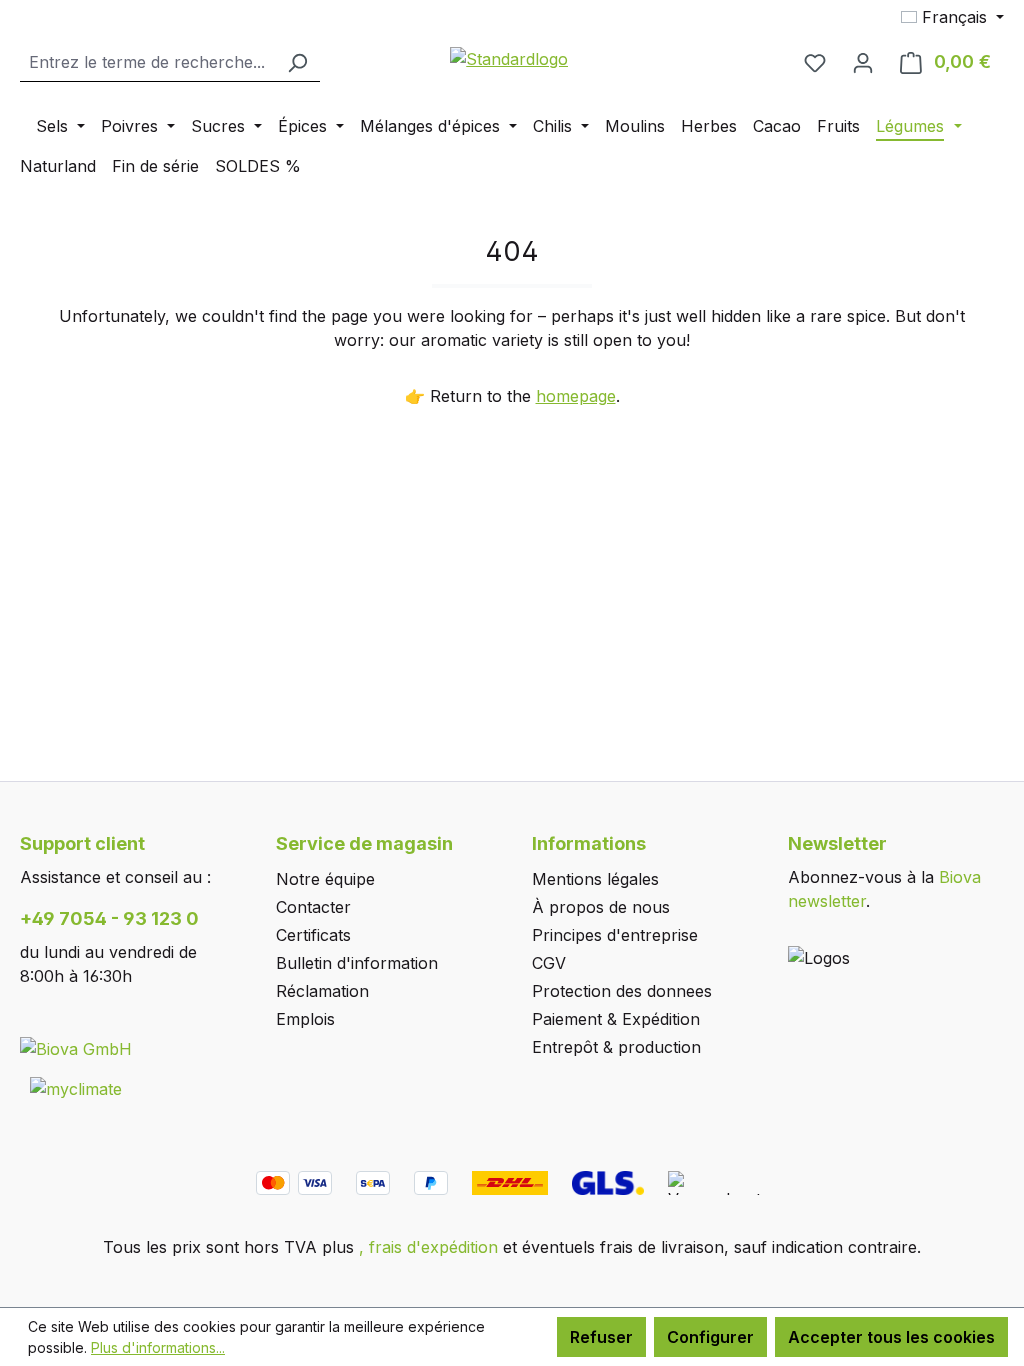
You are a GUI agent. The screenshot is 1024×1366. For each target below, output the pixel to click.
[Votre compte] (863, 62)
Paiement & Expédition (616, 1019)
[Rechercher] (297, 62)
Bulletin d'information (357, 963)
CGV (549, 963)
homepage (576, 396)
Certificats (313, 935)
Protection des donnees (622, 991)
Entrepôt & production (616, 1047)
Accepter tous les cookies (891, 1337)
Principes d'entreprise (615, 935)
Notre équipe (325, 879)
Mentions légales (595, 879)
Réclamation (322, 991)
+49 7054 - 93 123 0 (109, 918)
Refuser (601, 1337)
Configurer (710, 1337)
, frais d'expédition (428, 1247)
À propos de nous (601, 907)
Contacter (313, 907)
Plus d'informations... (158, 1347)
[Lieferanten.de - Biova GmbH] (76, 1048)
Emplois (305, 1019)
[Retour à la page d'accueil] (510, 58)
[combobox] (147, 62)
